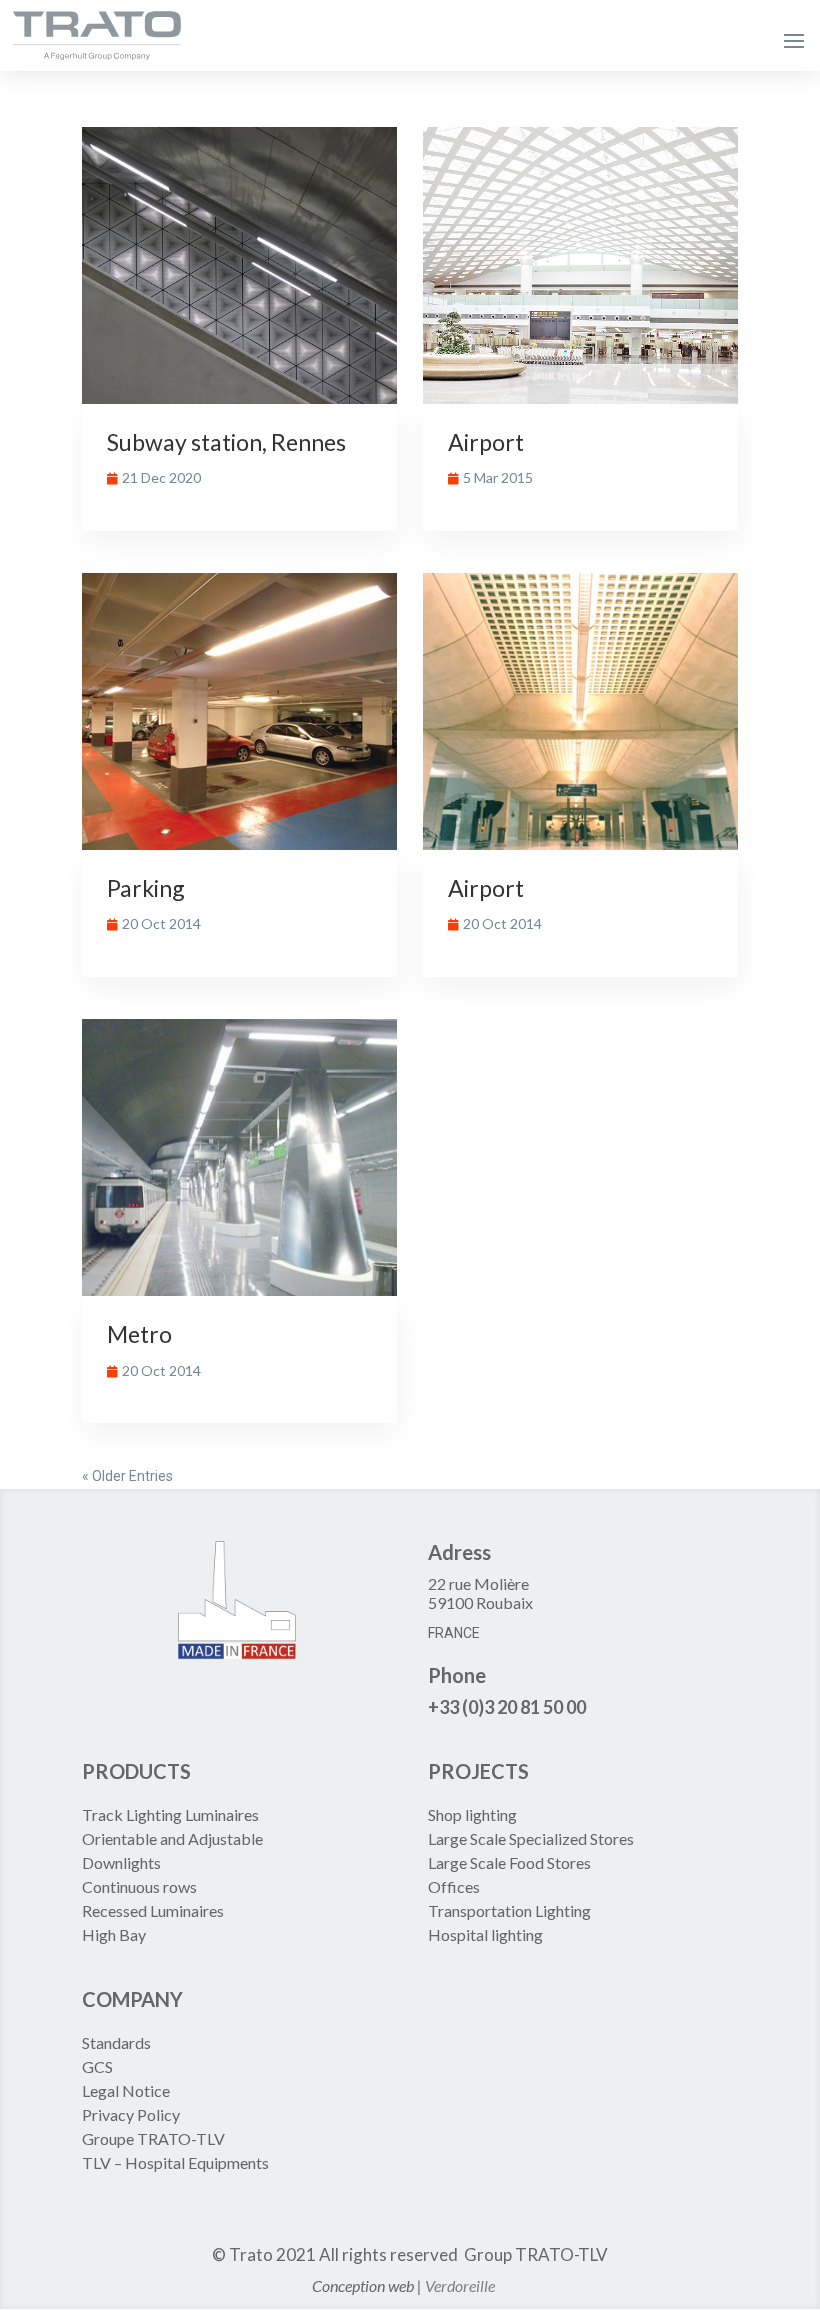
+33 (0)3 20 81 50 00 (507, 1707)
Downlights (121, 1862)
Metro (139, 1334)
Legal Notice (126, 2090)
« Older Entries (127, 1476)
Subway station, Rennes (226, 442)
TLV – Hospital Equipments (175, 2162)
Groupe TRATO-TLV (153, 2138)
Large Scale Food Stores (509, 1862)
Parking (146, 888)
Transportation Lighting (509, 1910)
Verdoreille (460, 2285)
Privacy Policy (131, 2114)
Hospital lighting (485, 1934)
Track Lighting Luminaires (170, 1814)
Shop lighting (474, 1814)
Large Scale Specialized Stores (531, 1838)
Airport (486, 442)
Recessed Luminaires (153, 1910)
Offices (454, 1886)
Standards (116, 2042)
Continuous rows (139, 1886)
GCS (97, 2066)
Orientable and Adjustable (172, 1838)
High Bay (114, 1934)
